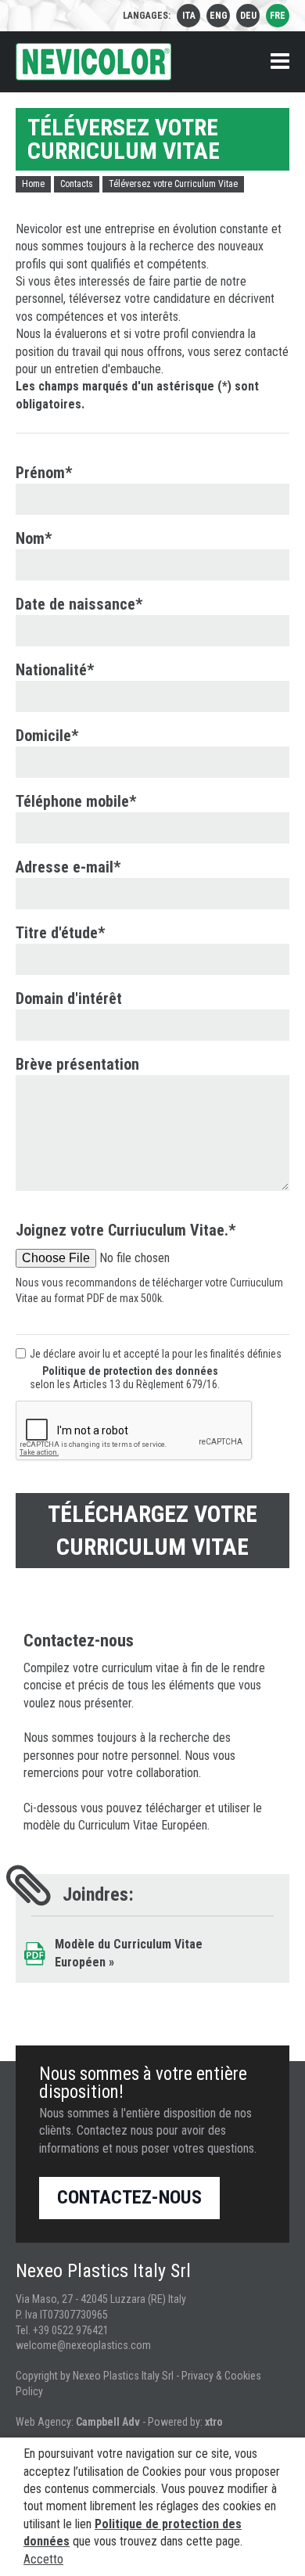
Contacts (77, 184)
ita (189, 16)
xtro (214, 2422)
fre (278, 16)
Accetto (43, 2559)
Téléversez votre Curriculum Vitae (173, 184)
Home (33, 184)
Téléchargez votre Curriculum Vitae (152, 1530)
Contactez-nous (129, 2197)
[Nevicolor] (93, 62)
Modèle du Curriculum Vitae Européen (129, 1953)
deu (248, 16)
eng (219, 16)
